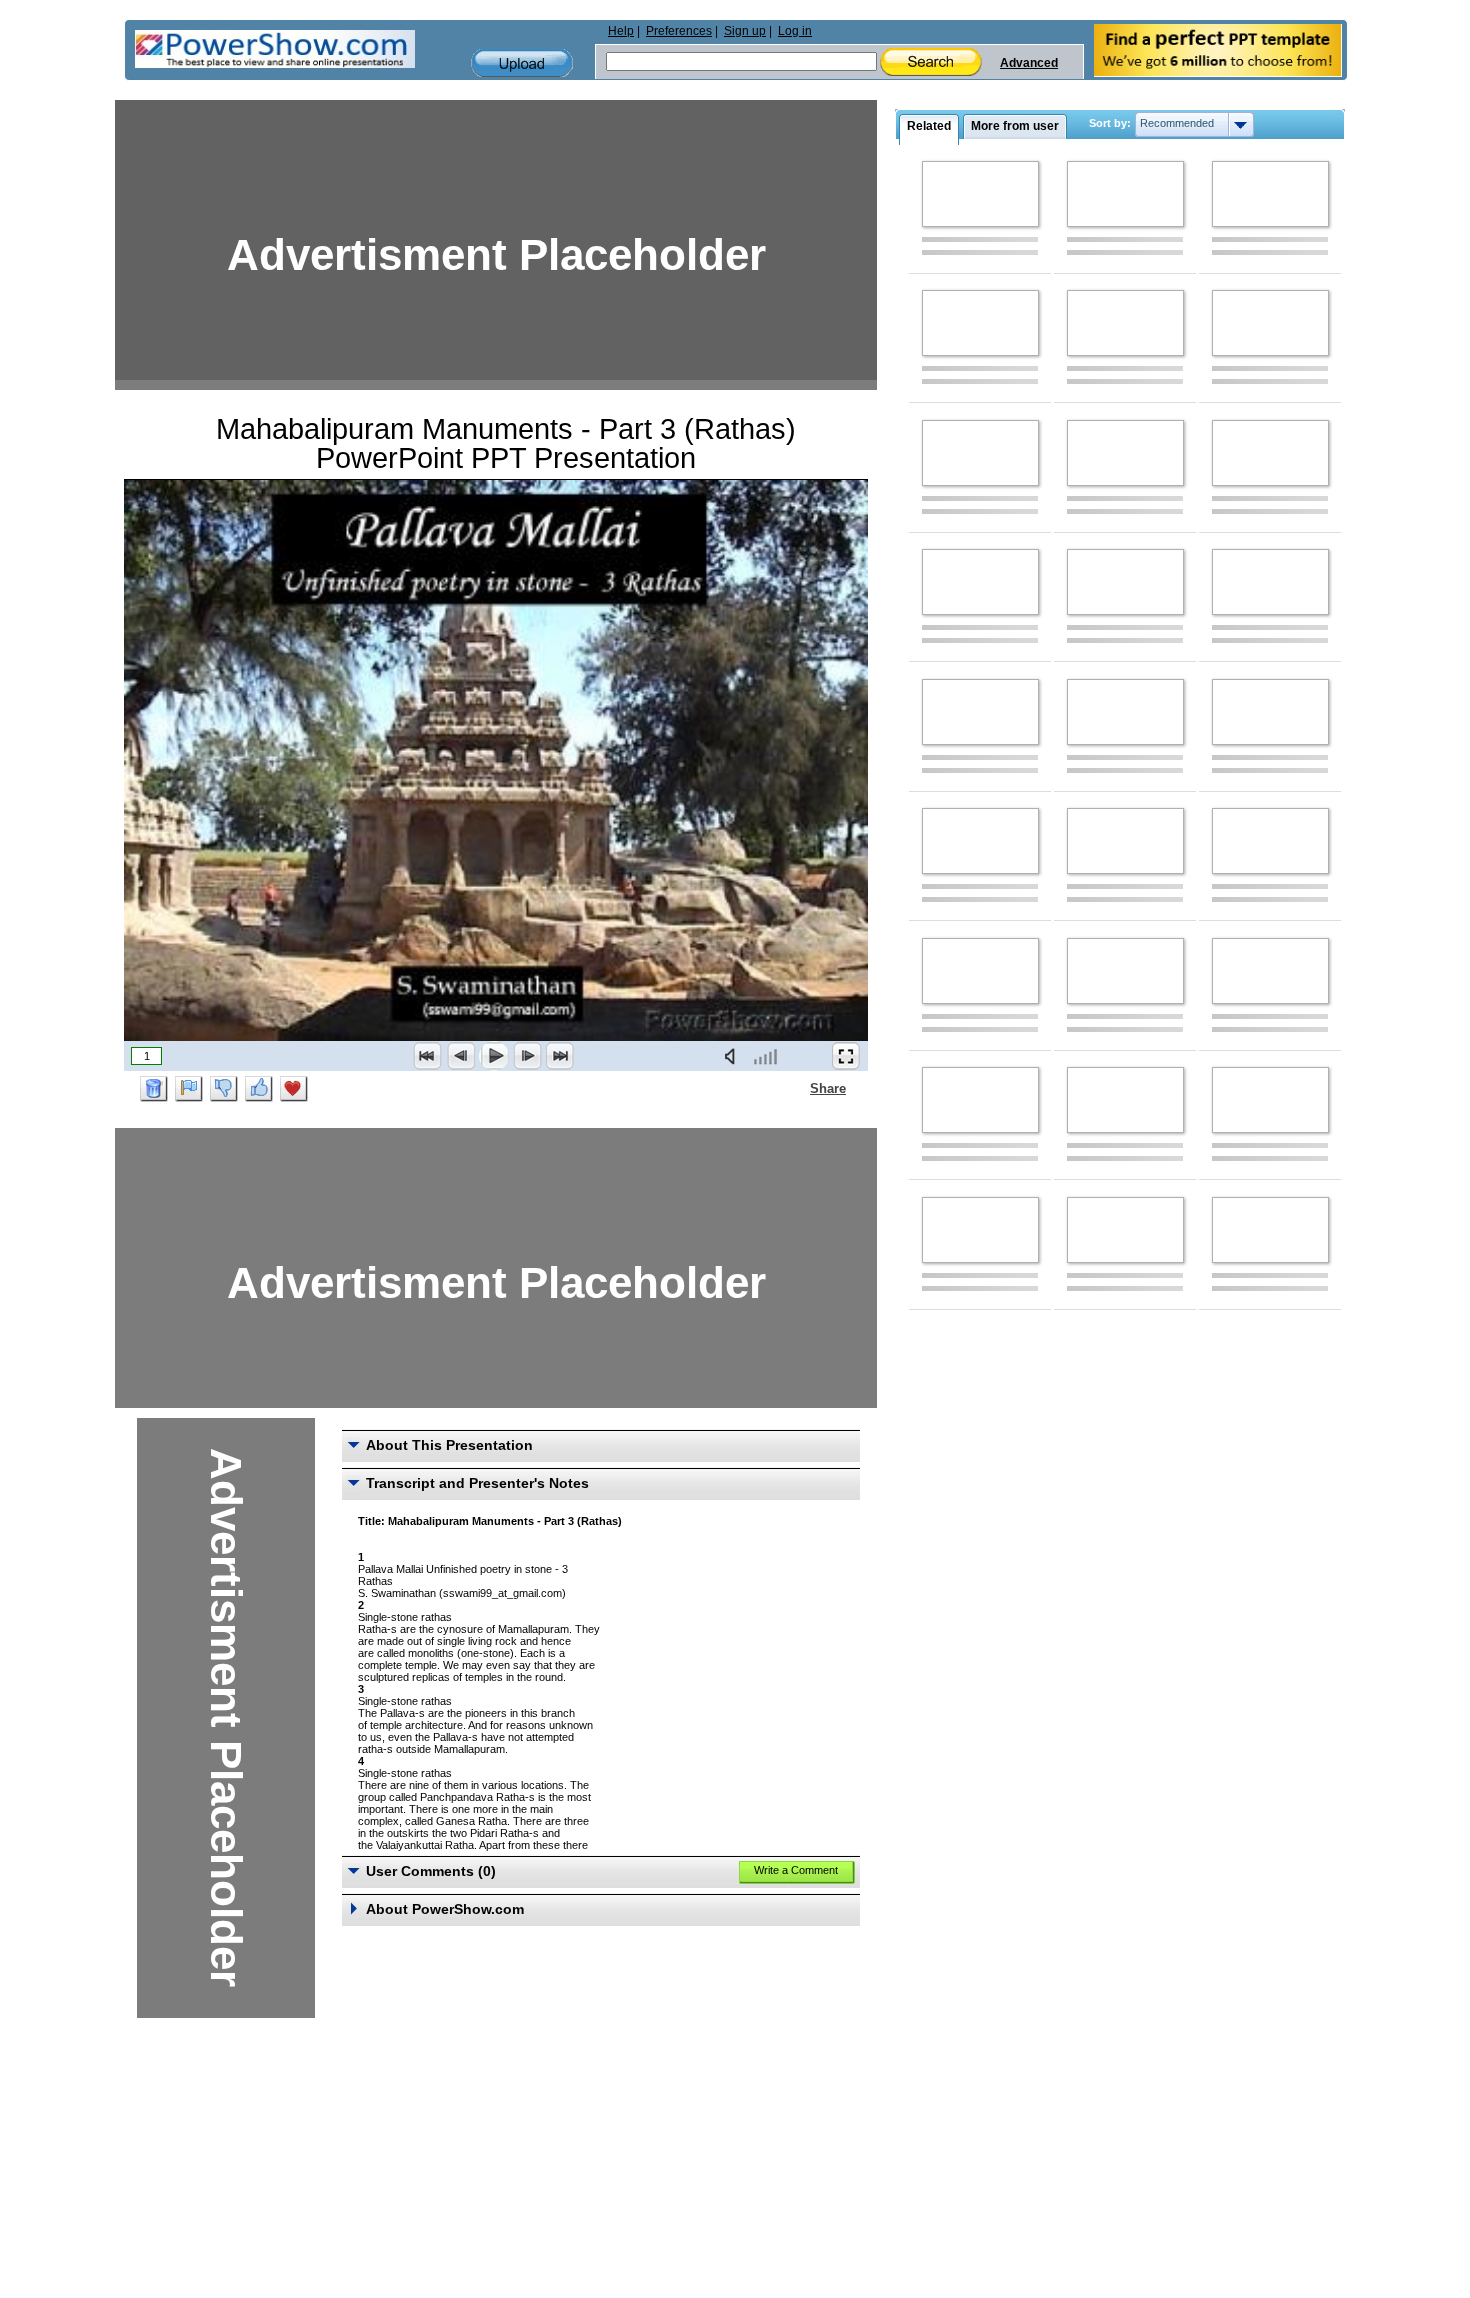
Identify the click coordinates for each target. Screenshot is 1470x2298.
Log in (795, 31)
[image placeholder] (980, 194)
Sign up (745, 31)
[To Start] (428, 1056)
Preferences (679, 31)
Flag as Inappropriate (189, 1089)
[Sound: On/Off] (734, 1056)
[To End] (560, 1056)
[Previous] (461, 1056)
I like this (259, 1089)
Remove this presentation (154, 1089)
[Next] (527, 1056)
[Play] (494, 1056)
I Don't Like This (224, 1089)
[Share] (798, 1088)
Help (621, 31)
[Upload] (522, 63)
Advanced (1029, 63)
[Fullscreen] (846, 1056)
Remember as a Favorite (294, 1089)
